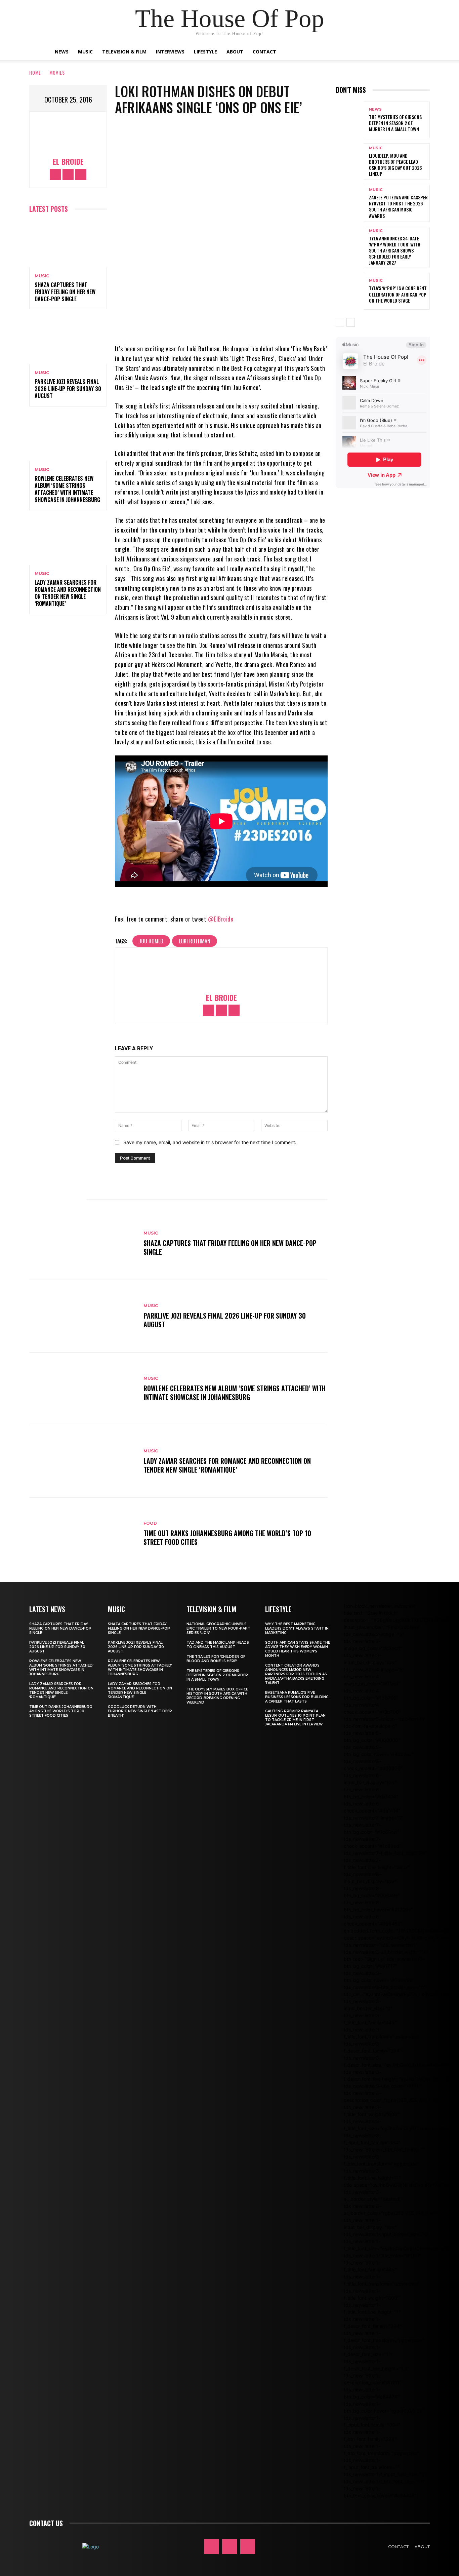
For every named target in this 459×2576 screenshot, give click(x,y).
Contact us (46, 2523)
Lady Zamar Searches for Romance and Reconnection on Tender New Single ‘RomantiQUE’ (68, 593)
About (235, 52)
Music (85, 52)
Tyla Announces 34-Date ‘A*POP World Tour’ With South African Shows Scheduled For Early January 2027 (395, 250)
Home (35, 72)
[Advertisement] (397, 553)
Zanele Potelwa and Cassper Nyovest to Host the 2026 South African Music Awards (398, 206)
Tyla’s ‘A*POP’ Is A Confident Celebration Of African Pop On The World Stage (398, 294)
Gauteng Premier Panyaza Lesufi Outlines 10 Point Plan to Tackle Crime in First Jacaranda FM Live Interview (295, 1718)
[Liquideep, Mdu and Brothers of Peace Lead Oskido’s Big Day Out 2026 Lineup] (350, 162)
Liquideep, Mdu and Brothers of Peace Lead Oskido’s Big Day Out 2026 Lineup (395, 165)
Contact (264, 52)
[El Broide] (68, 135)
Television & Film (124, 52)
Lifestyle (205, 52)
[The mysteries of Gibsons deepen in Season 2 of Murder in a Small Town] (350, 120)
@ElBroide (221, 919)
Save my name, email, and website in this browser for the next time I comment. (210, 1142)
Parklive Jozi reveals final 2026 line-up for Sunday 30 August (68, 389)
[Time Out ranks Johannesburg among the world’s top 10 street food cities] (83, 1534)
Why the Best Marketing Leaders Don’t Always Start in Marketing (297, 1628)
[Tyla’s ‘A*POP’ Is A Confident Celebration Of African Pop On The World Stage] (350, 291)
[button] (401, 52)
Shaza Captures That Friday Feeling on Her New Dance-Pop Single (65, 292)
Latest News (47, 1609)
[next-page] (351, 322)
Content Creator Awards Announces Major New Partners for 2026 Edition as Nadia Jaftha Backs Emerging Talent (296, 1674)
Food (150, 1523)
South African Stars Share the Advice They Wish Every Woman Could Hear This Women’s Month (298, 1649)
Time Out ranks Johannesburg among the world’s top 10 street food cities (227, 1537)
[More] (257, 324)
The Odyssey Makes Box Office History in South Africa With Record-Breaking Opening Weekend (217, 1696)
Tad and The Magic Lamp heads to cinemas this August (218, 1645)
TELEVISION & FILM (211, 1609)
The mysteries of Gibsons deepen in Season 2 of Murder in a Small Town (395, 123)
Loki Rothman (195, 941)
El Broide (68, 162)
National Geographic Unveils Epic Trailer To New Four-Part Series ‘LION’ (218, 1628)
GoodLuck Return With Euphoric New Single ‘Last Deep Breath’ (140, 1711)
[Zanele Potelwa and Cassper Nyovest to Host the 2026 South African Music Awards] (350, 203)
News (62, 52)
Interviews (170, 52)
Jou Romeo (151, 941)
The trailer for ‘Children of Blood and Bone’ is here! (216, 1659)
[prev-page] (340, 322)
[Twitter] (81, 174)
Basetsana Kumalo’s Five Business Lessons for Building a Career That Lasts (297, 1697)
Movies (57, 72)
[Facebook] (55, 174)
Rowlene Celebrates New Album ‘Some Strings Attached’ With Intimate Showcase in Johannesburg (67, 489)
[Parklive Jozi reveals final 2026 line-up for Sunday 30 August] (68, 341)
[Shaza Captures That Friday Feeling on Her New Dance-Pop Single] (68, 244)
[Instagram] (68, 174)
